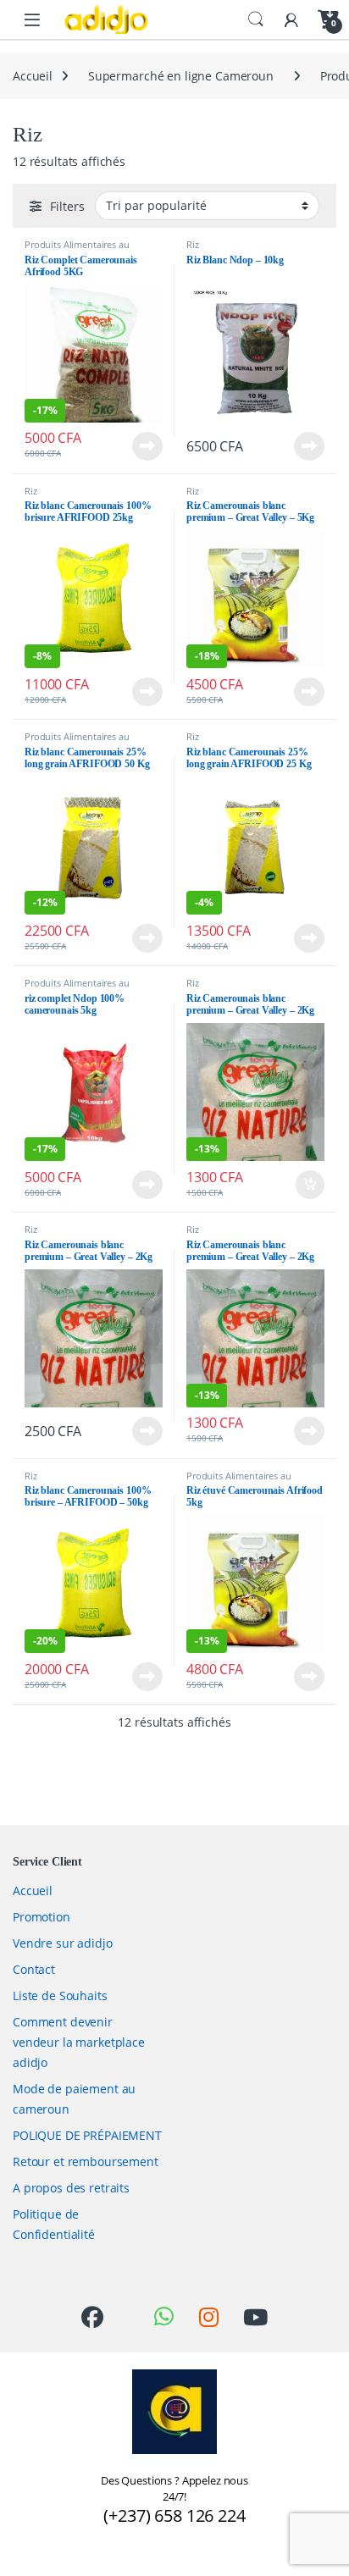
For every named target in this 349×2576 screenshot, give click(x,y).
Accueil (33, 76)
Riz (193, 244)
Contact (34, 1969)
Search (256, 19)
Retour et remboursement (86, 2161)
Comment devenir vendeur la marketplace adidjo (79, 2042)
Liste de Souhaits (60, 1996)
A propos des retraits (71, 2188)
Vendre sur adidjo (63, 1943)
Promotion (42, 1917)
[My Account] (291, 19)
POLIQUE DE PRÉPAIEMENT (87, 2135)
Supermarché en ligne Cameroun (181, 76)
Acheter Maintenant (130, 446)
